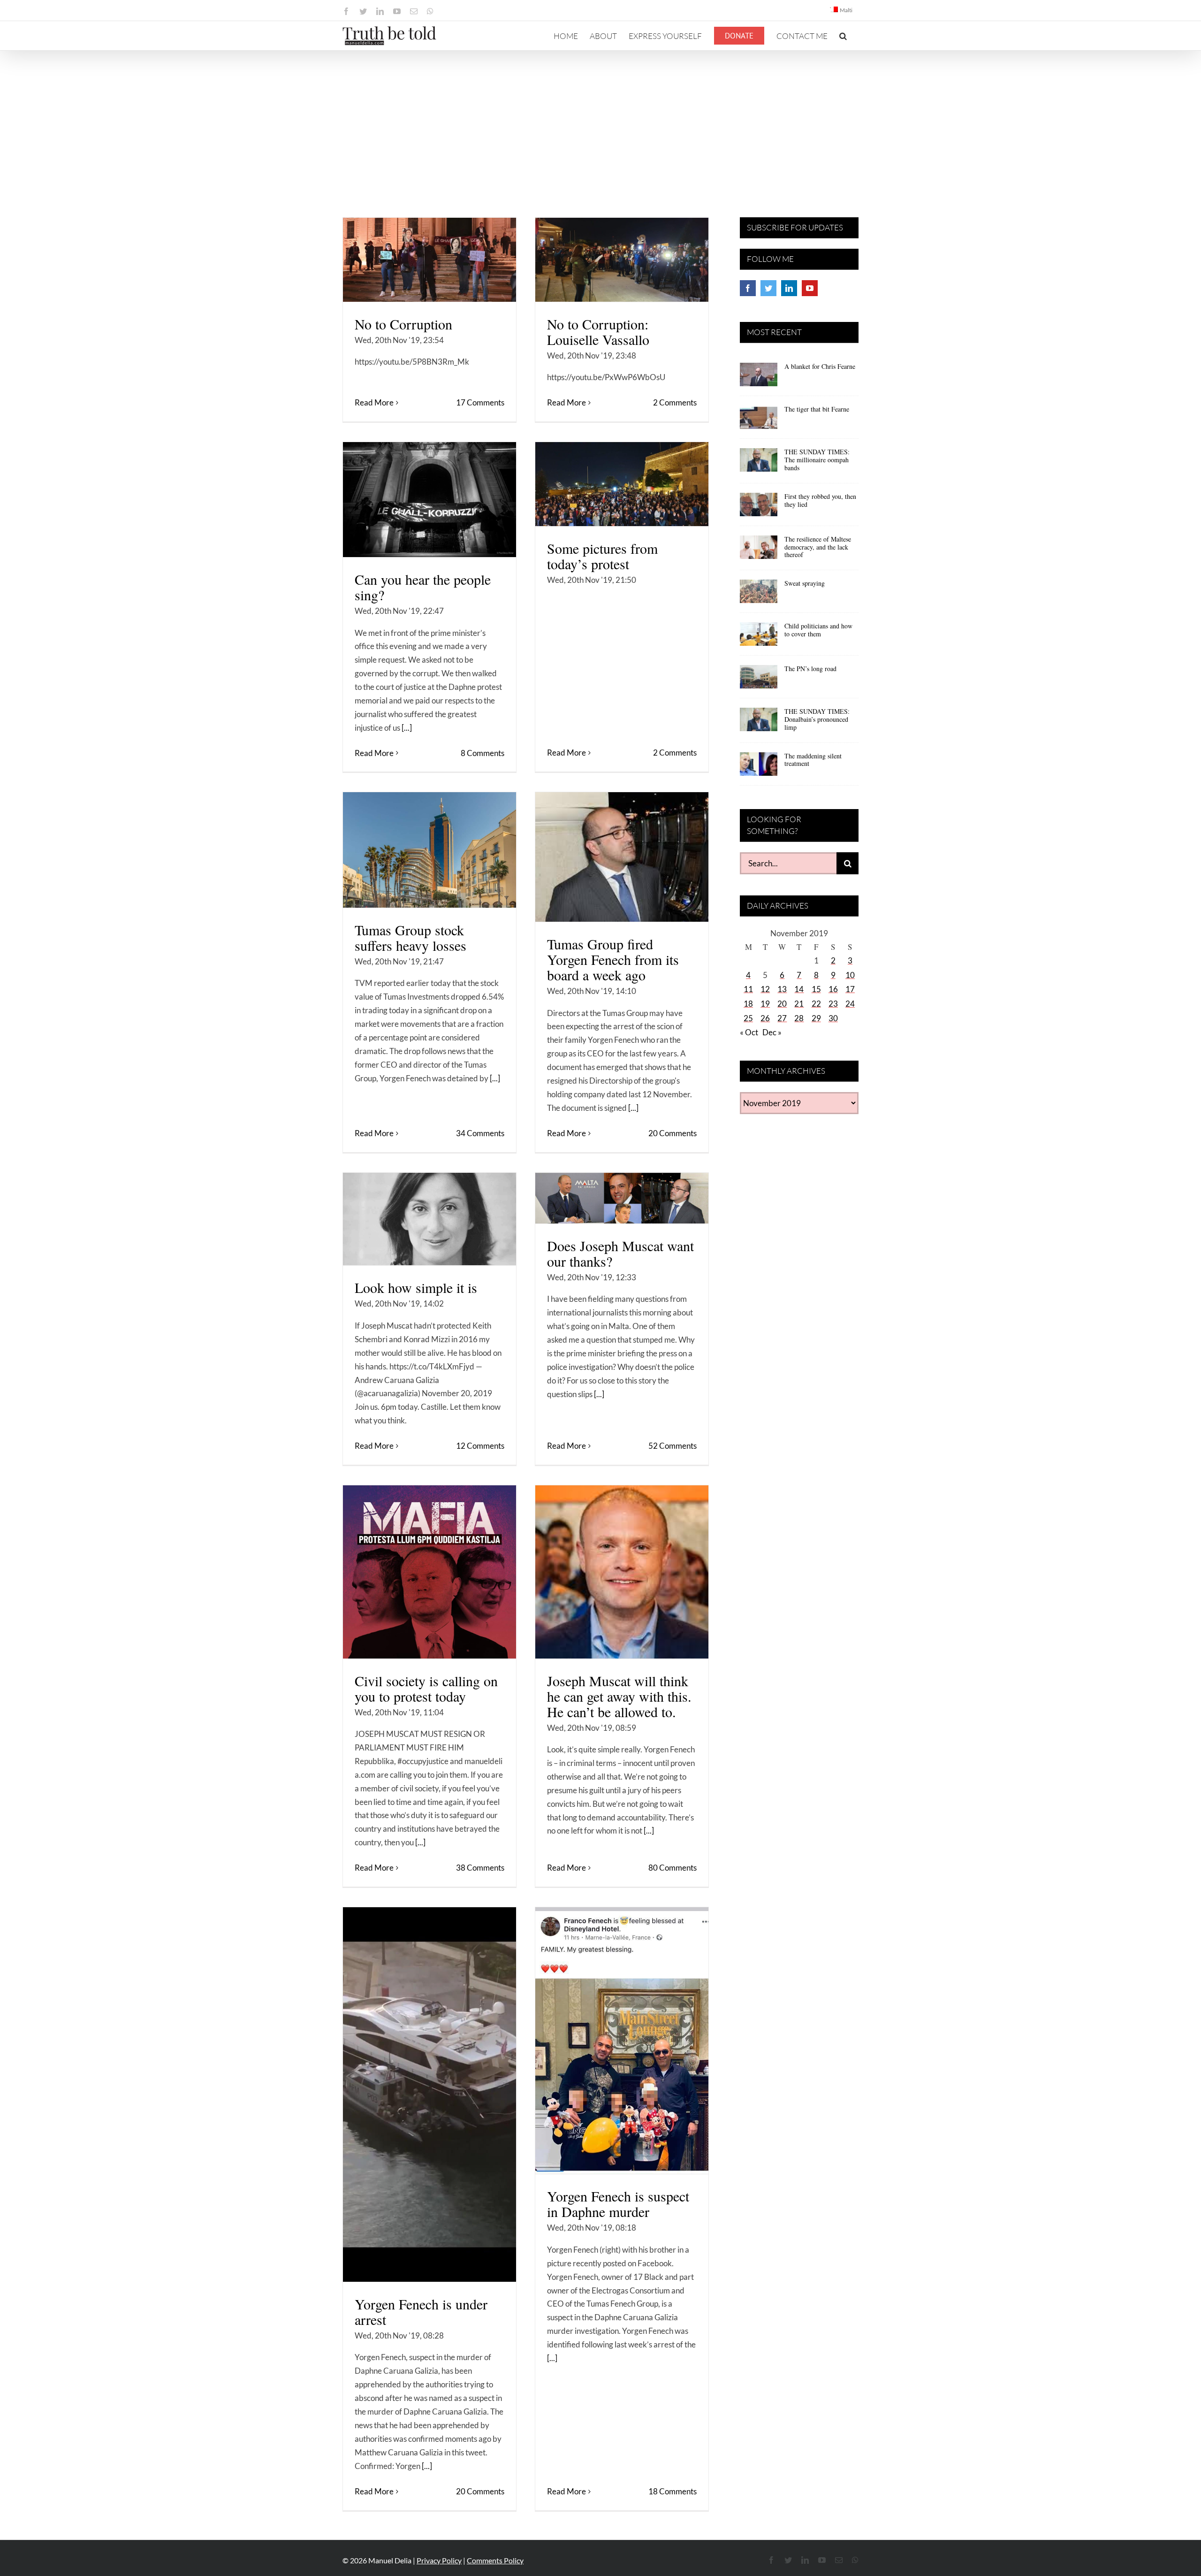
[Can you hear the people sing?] (429, 500)
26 (765, 1018)
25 (748, 1018)
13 (782, 989)
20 (782, 1004)
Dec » (772, 1032)
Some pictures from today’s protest (602, 556)
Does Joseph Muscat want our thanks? (620, 1253)
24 (850, 1004)
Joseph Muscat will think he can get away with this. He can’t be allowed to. (619, 1696)
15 (816, 989)
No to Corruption (403, 324)
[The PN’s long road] (759, 680)
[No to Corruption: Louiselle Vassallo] (622, 260)
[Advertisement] (600, 121)
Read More (374, 402)
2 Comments (675, 402)
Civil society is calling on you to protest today (426, 1688)
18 (748, 1004)
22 (816, 1004)
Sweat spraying (805, 583)
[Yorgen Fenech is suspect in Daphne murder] (622, 2041)
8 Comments (483, 753)
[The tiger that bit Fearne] (759, 420)
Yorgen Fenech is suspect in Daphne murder (618, 2204)
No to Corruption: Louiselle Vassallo (598, 332)
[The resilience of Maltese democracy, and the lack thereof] (759, 550)
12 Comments (480, 1446)
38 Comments (480, 1868)
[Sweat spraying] (759, 595)
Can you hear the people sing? (423, 587)
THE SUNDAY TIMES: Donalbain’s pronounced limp (817, 719)
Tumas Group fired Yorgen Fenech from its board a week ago (613, 959)
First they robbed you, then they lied (820, 500)
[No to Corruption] (429, 260)
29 (816, 1018)
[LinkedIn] (789, 288)
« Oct (749, 1032)
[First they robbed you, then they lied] (759, 508)
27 (782, 1018)
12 (765, 989)
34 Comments (480, 1133)
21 (799, 1004)
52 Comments (673, 1446)
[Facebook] (748, 288)
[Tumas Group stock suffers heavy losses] (429, 850)
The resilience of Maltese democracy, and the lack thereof (818, 547)
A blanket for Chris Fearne (820, 366)
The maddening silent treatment (813, 760)
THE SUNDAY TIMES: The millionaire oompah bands (817, 460)
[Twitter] (768, 288)
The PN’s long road (810, 669)
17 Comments (480, 402)
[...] (407, 728)
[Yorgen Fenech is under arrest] (429, 2094)
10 (850, 975)
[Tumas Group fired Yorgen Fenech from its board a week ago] (622, 857)
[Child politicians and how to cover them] (759, 637)
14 (799, 989)
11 (748, 989)
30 (833, 1018)
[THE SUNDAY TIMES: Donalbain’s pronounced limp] (759, 723)
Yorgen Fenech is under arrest (421, 2312)
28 (799, 1018)
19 (765, 1004)
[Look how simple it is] (429, 1219)
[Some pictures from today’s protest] (622, 484)
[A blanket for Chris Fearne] (759, 378)
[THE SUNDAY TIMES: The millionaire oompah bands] (759, 463)
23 (833, 1004)
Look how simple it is (416, 1287)
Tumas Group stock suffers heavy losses (410, 937)
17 (850, 989)
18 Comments (673, 2491)
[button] (843, 36)
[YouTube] (810, 288)
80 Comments (673, 1868)
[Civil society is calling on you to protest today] (429, 1572)
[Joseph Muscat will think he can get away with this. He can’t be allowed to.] (622, 1572)
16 (833, 989)
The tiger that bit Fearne (817, 409)
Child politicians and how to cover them (818, 630)
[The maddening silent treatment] (759, 767)
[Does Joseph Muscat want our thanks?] (622, 1198)
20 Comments (673, 1133)
